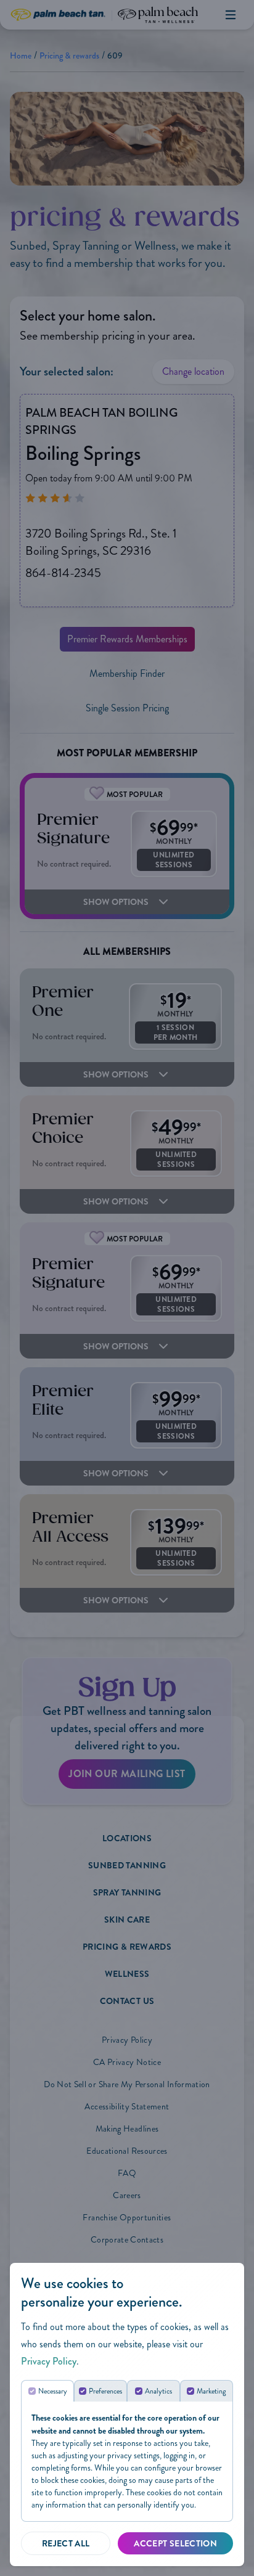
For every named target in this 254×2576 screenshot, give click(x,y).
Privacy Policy (49, 2361)
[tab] (47, 2391)
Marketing (211, 2391)
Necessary (53, 2391)
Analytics (158, 2391)
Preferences (105, 2391)
